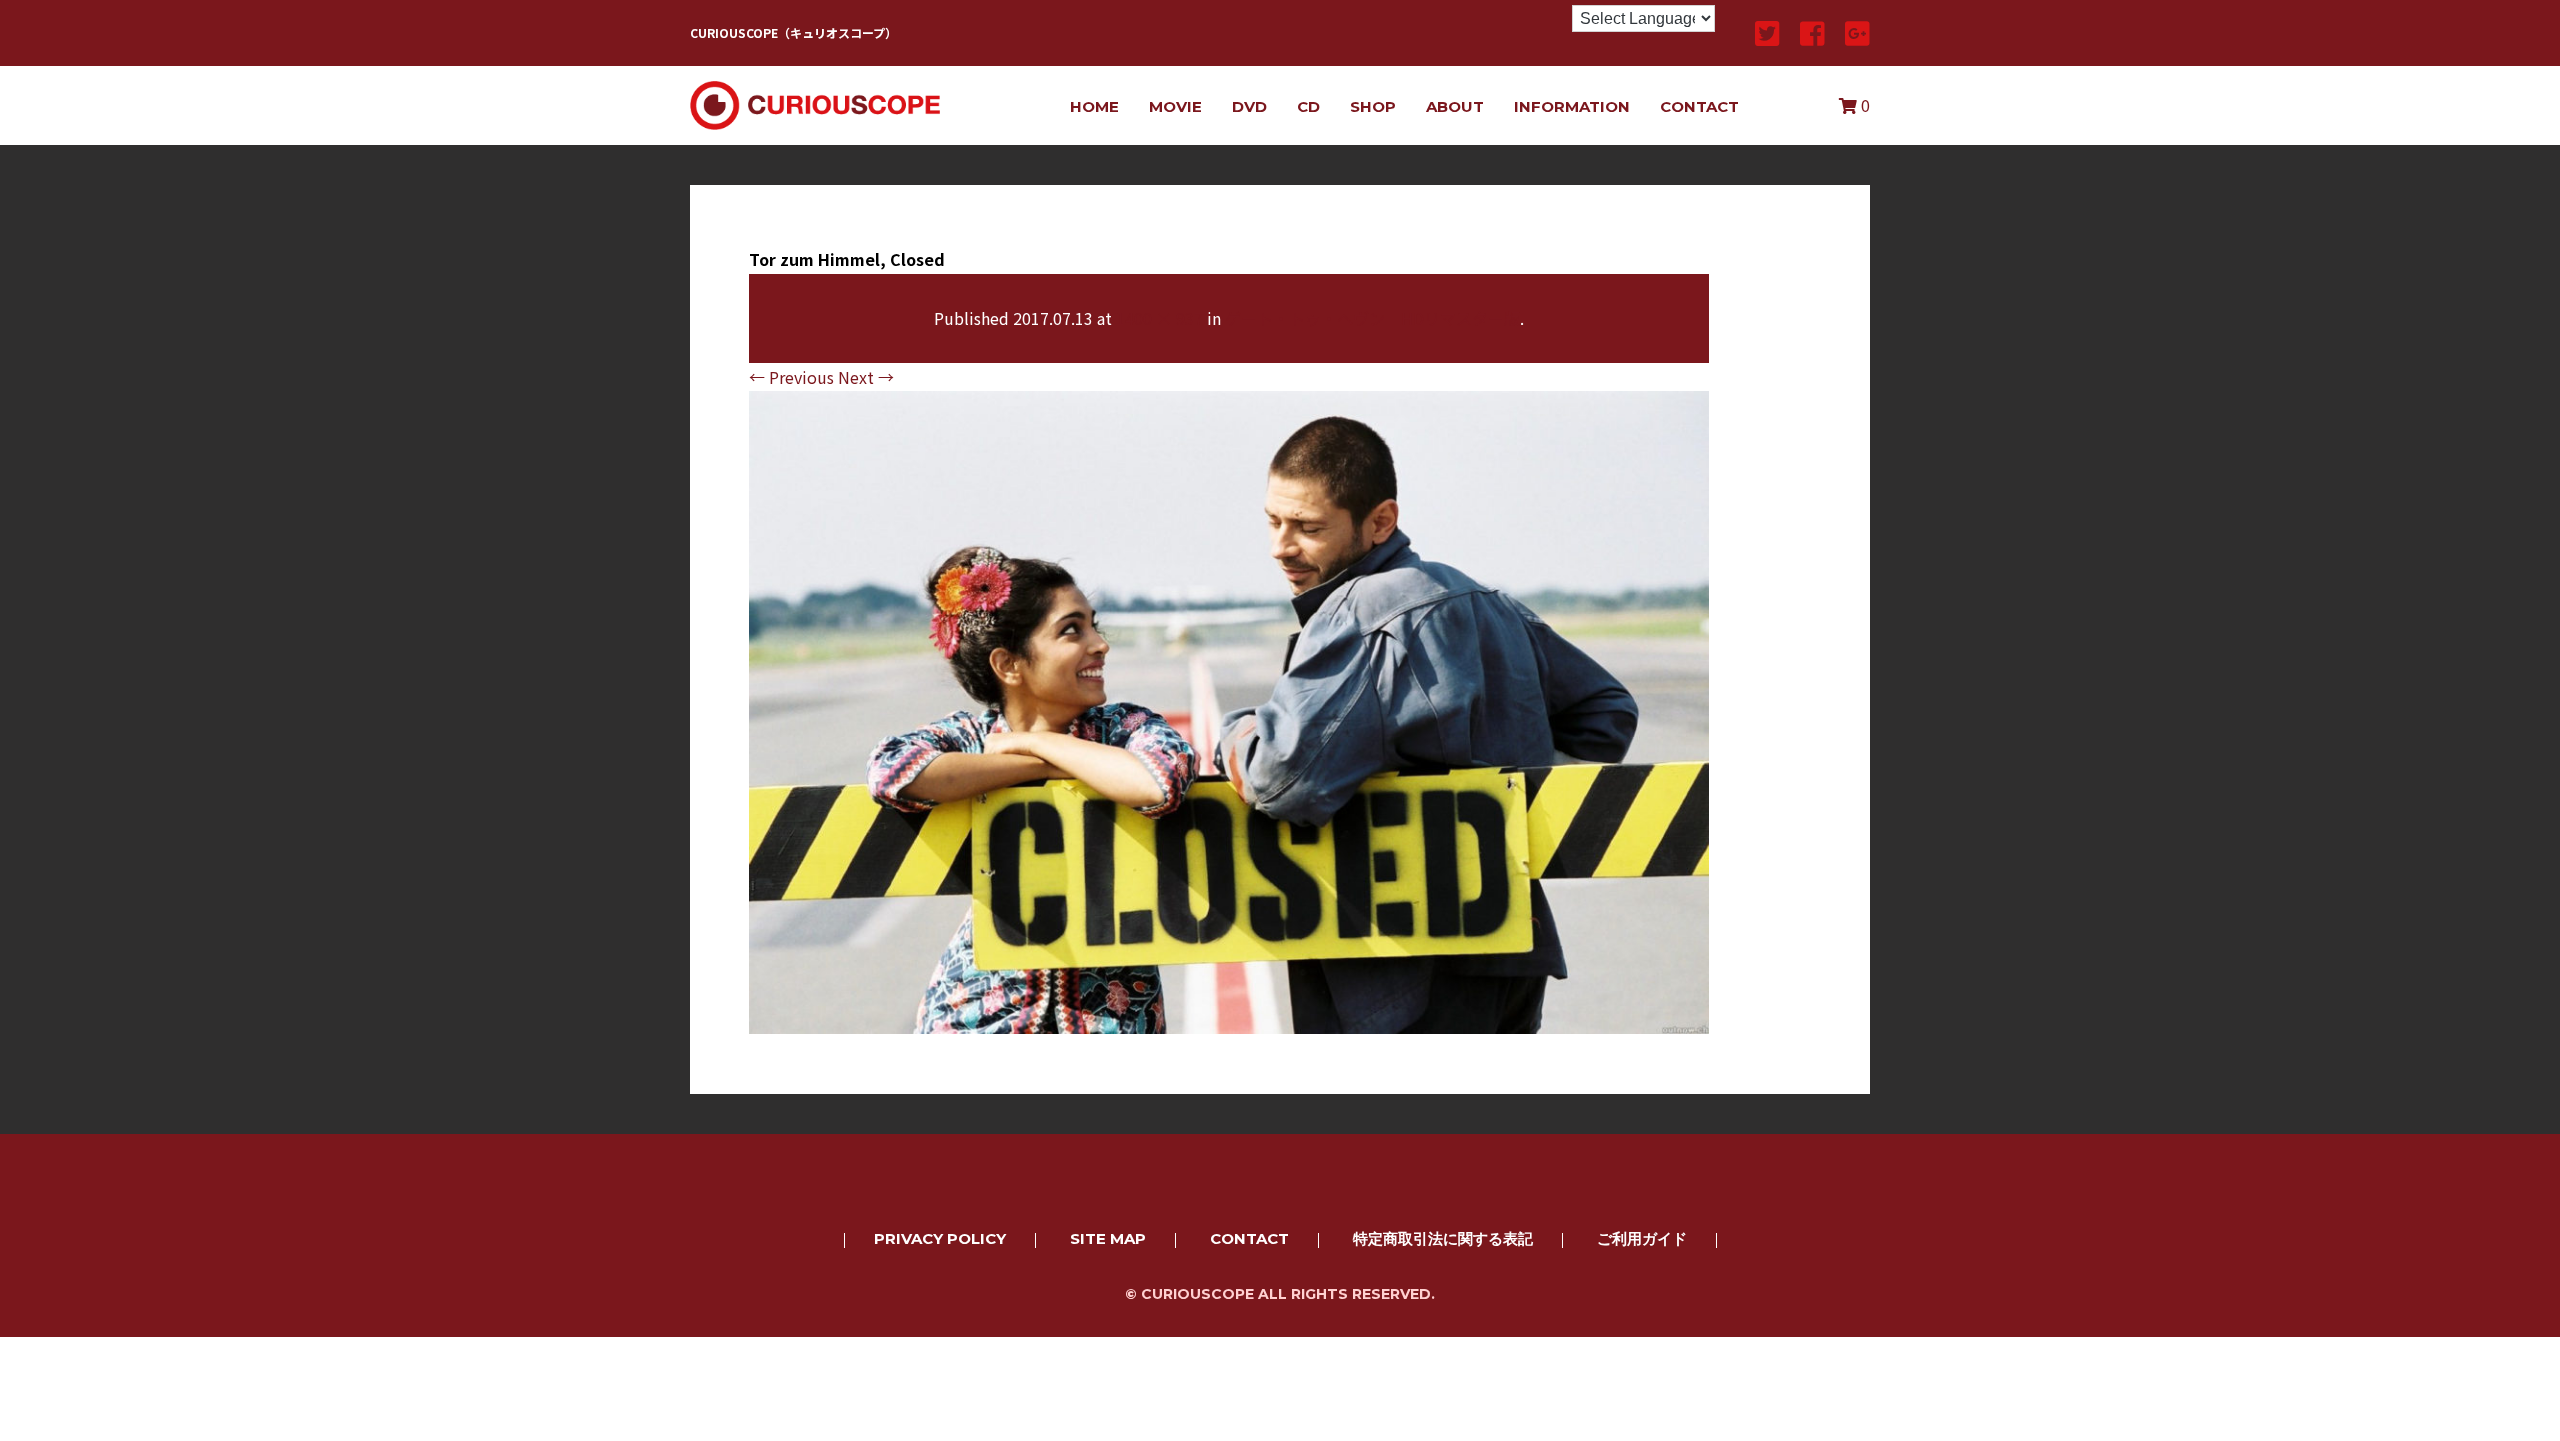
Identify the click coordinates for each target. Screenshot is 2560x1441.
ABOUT (1455, 106)
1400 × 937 (1159, 318)
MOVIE (1175, 106)
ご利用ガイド (1642, 1238)
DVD (1249, 106)
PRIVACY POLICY (940, 1238)
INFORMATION (1572, 106)
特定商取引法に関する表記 (1443, 1238)
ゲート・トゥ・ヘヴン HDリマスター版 (1372, 318)
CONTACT (1699, 106)
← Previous (791, 377)
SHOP (1373, 106)
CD (1308, 106)
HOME (1094, 106)
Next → (866, 377)
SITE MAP (1108, 1238)
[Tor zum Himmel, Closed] (1229, 1020)
